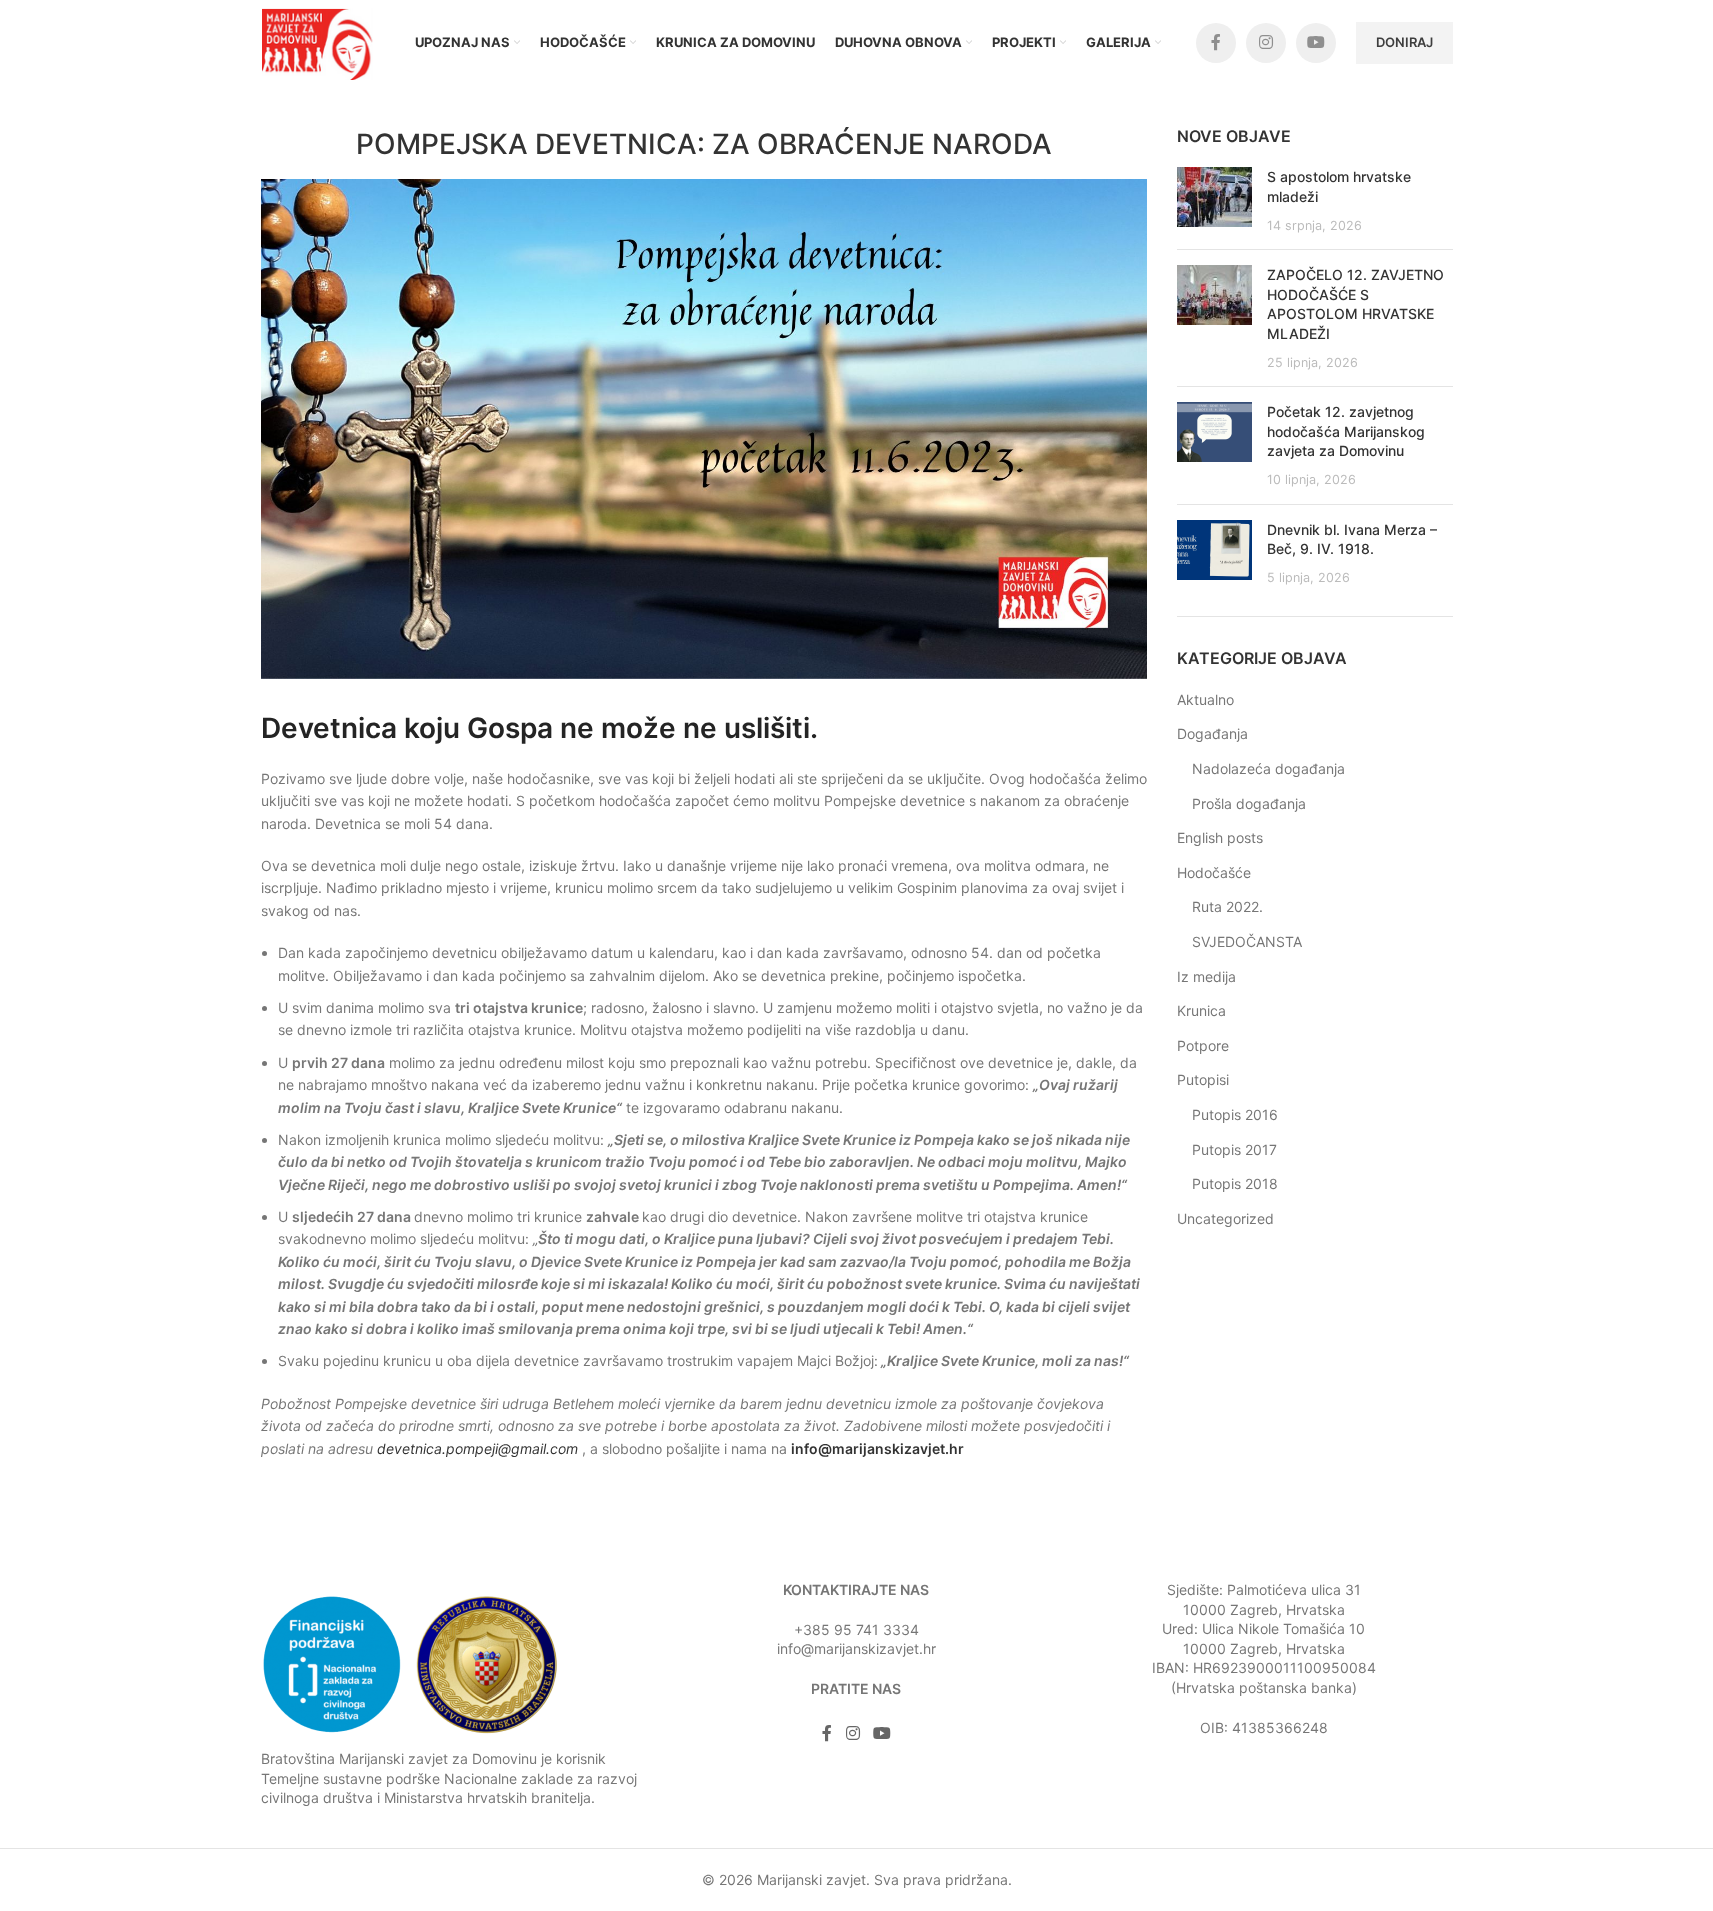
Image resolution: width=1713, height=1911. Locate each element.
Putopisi (1203, 1079)
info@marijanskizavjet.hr (877, 1448)
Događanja (1212, 733)
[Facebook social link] (1216, 43)
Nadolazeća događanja (1268, 768)
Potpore (1203, 1045)
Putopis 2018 (1235, 1183)
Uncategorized (1225, 1218)
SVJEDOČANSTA (1247, 941)
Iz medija (1206, 976)
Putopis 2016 (1235, 1114)
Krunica (1201, 1010)
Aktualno (1205, 699)
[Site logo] (321, 40)
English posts (1220, 837)
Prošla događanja (1249, 803)
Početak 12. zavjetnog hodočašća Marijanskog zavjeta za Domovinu (1346, 431)
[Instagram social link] (1266, 43)
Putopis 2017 (1234, 1149)
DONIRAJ (1404, 42)
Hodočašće (1214, 872)
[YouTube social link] (1316, 43)
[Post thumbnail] (1214, 200)
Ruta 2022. (1227, 906)
